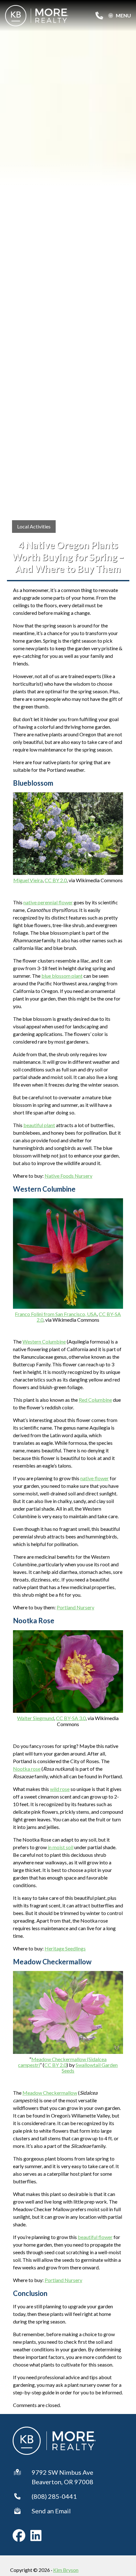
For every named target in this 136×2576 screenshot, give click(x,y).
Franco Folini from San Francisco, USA (56, 1314)
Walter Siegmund (36, 1718)
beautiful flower (95, 2237)
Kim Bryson (66, 2570)
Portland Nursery (75, 1607)
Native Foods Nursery (68, 1176)
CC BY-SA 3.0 (71, 1718)
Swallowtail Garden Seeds (90, 2068)
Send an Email (51, 2511)
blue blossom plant (62, 976)
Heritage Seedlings (65, 1948)
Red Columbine (95, 1400)
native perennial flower (48, 902)
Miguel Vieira (28, 880)
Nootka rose (27, 1769)
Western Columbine (44, 1341)
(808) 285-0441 (54, 2496)
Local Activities (34, 526)
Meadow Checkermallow (50, 2093)
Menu (123, 16)
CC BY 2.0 (56, 880)
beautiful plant (39, 1125)
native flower (95, 1478)
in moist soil (61, 1847)
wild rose (60, 1789)
